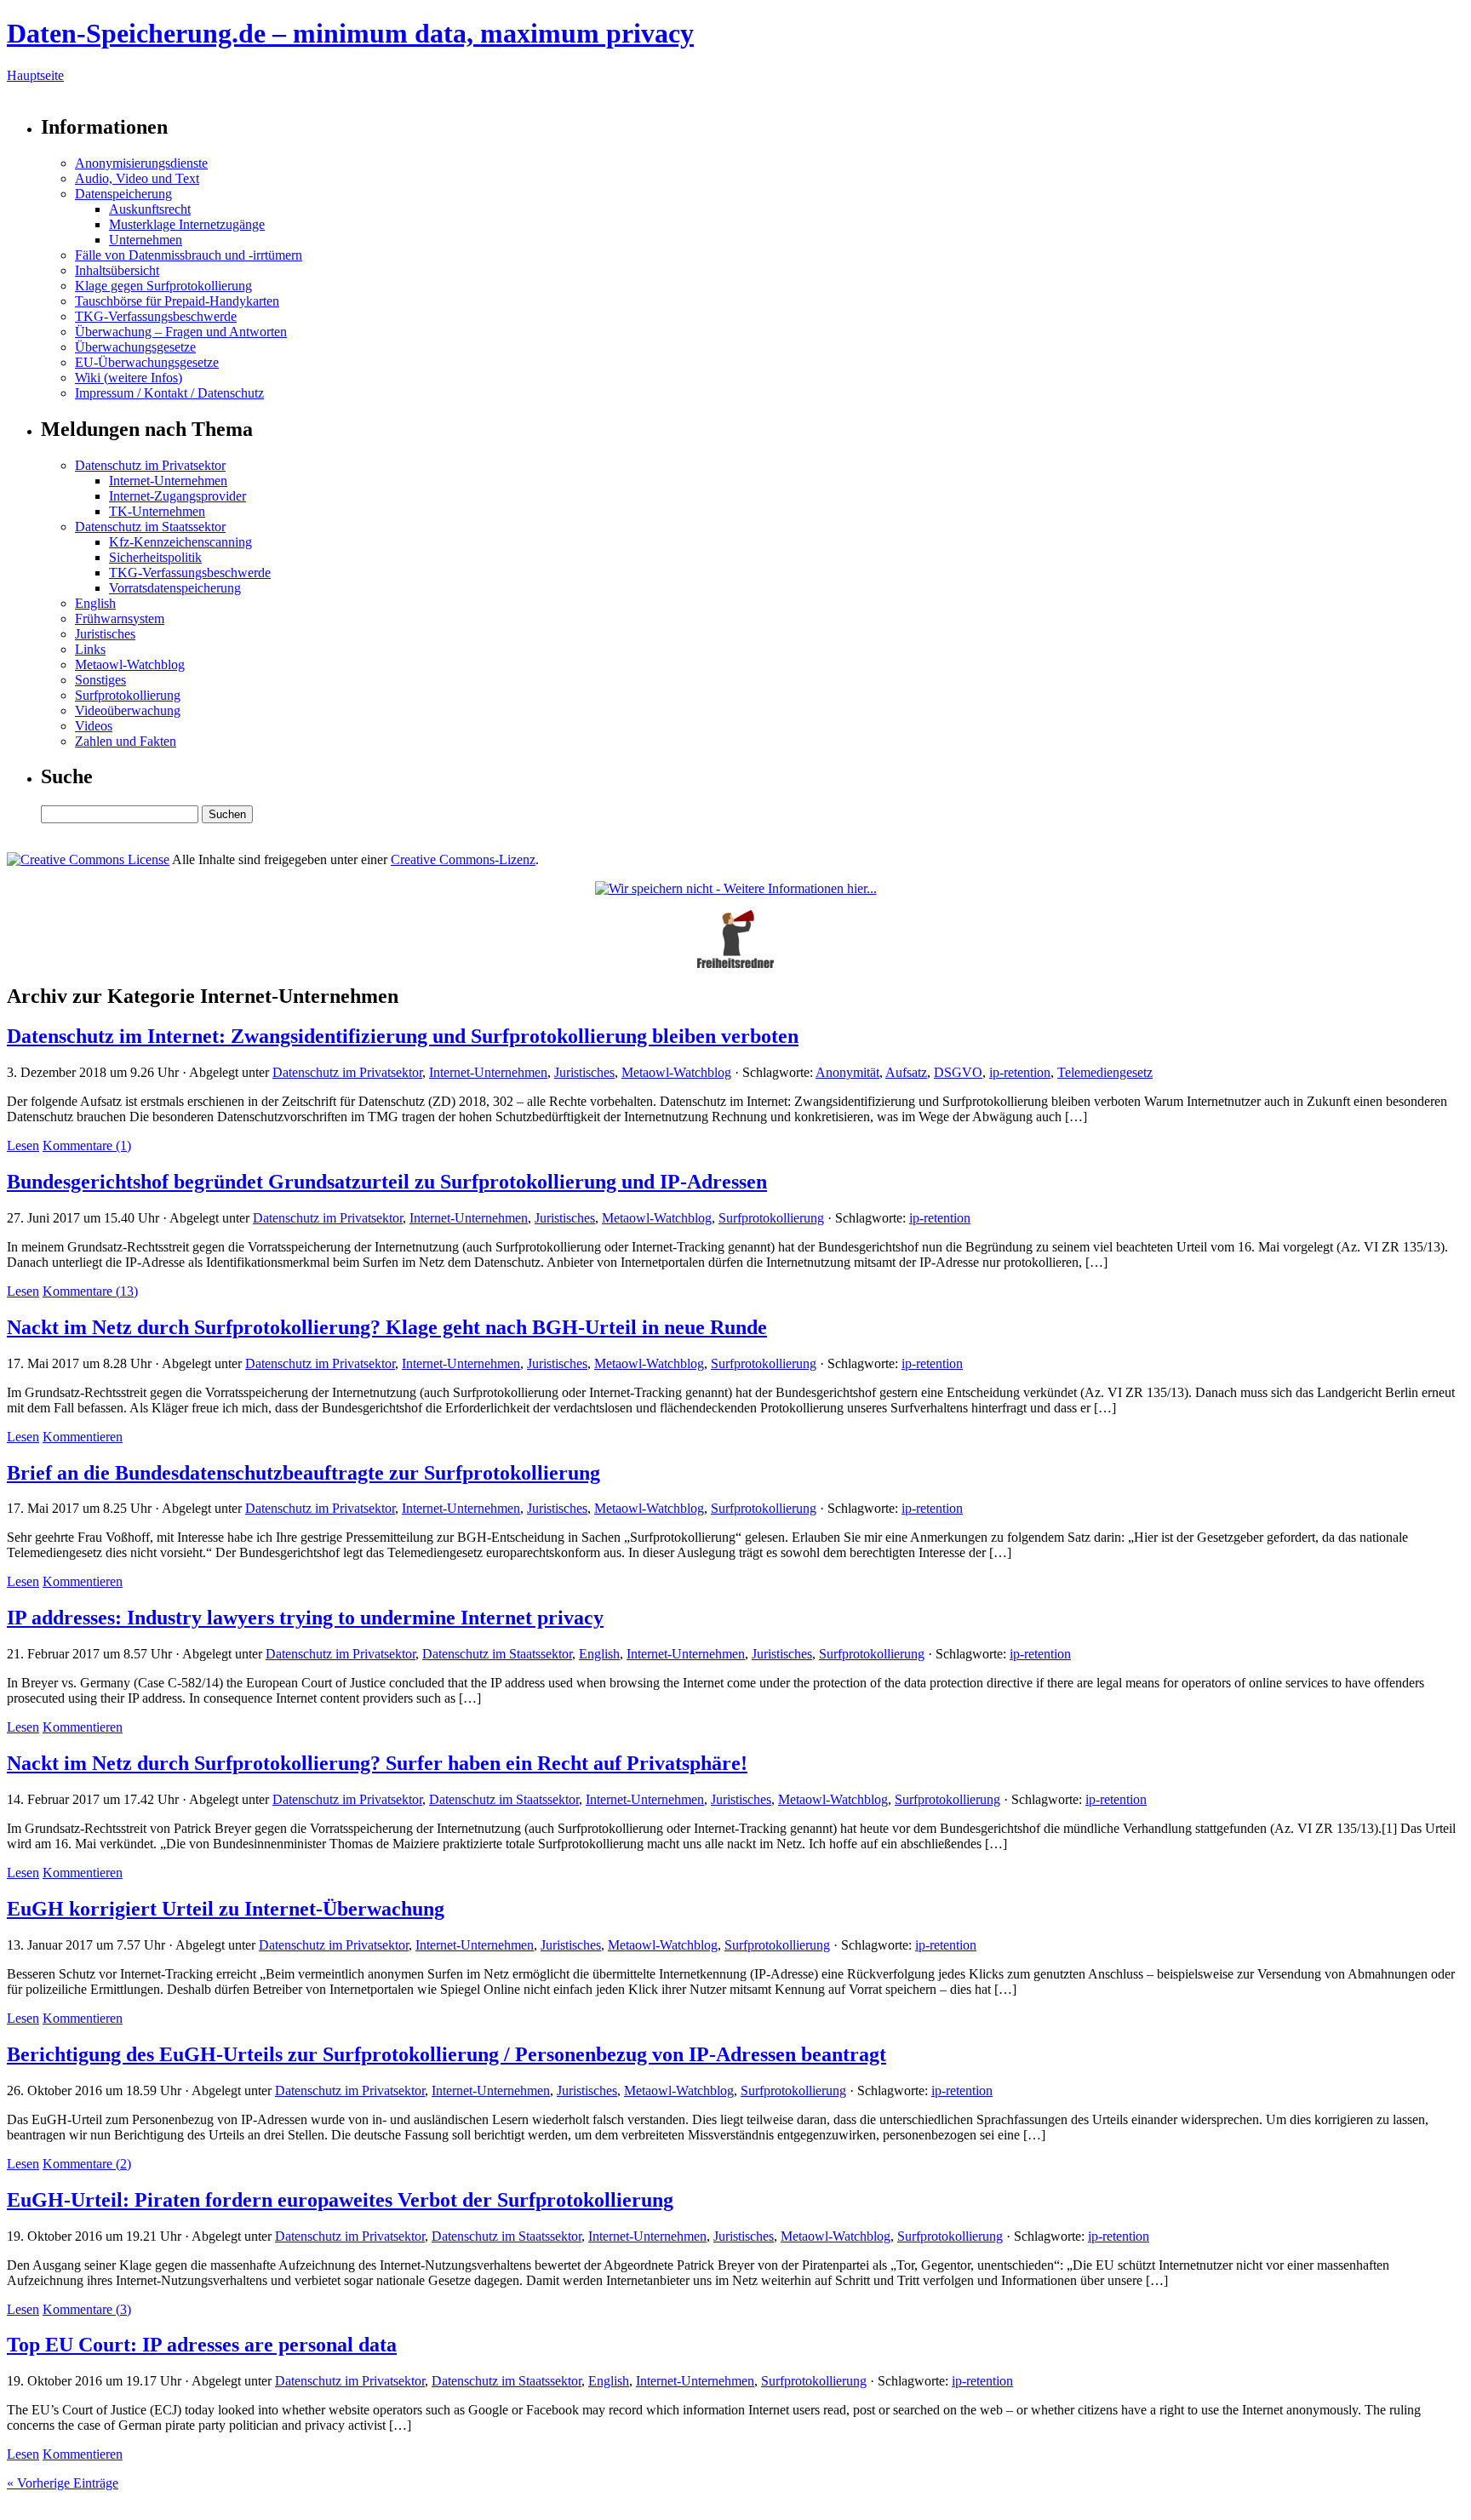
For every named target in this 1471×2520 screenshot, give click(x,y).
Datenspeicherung (123, 194)
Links (90, 649)
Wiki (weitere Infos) (129, 378)
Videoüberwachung (128, 710)
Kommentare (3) (87, 2309)
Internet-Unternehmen (168, 481)
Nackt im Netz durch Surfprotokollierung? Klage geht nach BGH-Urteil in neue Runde (387, 1327)
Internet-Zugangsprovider (177, 496)
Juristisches (105, 634)
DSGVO (958, 1072)
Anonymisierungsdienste (141, 163)
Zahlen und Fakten (126, 741)
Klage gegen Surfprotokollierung (163, 286)
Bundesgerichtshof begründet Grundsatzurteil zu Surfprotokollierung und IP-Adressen (387, 1182)
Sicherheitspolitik (155, 557)
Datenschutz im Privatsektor (150, 465)
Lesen (23, 1145)
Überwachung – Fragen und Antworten (181, 332)
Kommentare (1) (87, 1145)
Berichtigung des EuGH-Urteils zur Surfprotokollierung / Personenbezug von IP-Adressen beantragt (446, 2054)
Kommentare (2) (87, 2164)
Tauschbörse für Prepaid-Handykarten (177, 301)
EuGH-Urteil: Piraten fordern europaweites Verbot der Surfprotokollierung (340, 2200)
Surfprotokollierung (128, 695)
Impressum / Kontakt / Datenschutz (169, 393)
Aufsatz (906, 1072)
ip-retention (1020, 1072)
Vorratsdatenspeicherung (175, 588)
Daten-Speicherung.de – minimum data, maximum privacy (350, 33)
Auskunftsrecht (150, 209)
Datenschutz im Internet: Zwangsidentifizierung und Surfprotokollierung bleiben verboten (403, 1036)
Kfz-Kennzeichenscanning (180, 542)
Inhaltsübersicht (117, 270)
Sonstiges (100, 680)
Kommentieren (83, 1437)
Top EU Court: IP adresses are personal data (202, 2345)
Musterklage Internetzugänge (187, 224)
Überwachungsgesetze (135, 347)
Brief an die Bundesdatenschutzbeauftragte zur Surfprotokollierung (303, 1473)
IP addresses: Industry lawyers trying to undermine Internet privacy (305, 1618)
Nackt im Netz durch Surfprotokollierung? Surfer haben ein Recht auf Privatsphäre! (377, 1763)
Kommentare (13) (90, 1291)
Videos (94, 726)
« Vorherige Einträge (63, 2483)
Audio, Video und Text (137, 178)
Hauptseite (35, 75)
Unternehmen (146, 240)
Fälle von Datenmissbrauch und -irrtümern (189, 255)
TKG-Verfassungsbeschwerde (156, 316)
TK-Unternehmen (157, 511)
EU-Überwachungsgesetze (147, 362)
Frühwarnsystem (120, 619)
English (95, 603)
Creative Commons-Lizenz (463, 859)
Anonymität (847, 1072)
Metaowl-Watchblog (130, 664)
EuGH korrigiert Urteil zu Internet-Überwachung (226, 1909)
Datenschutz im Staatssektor (150, 527)
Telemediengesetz (1105, 1072)
